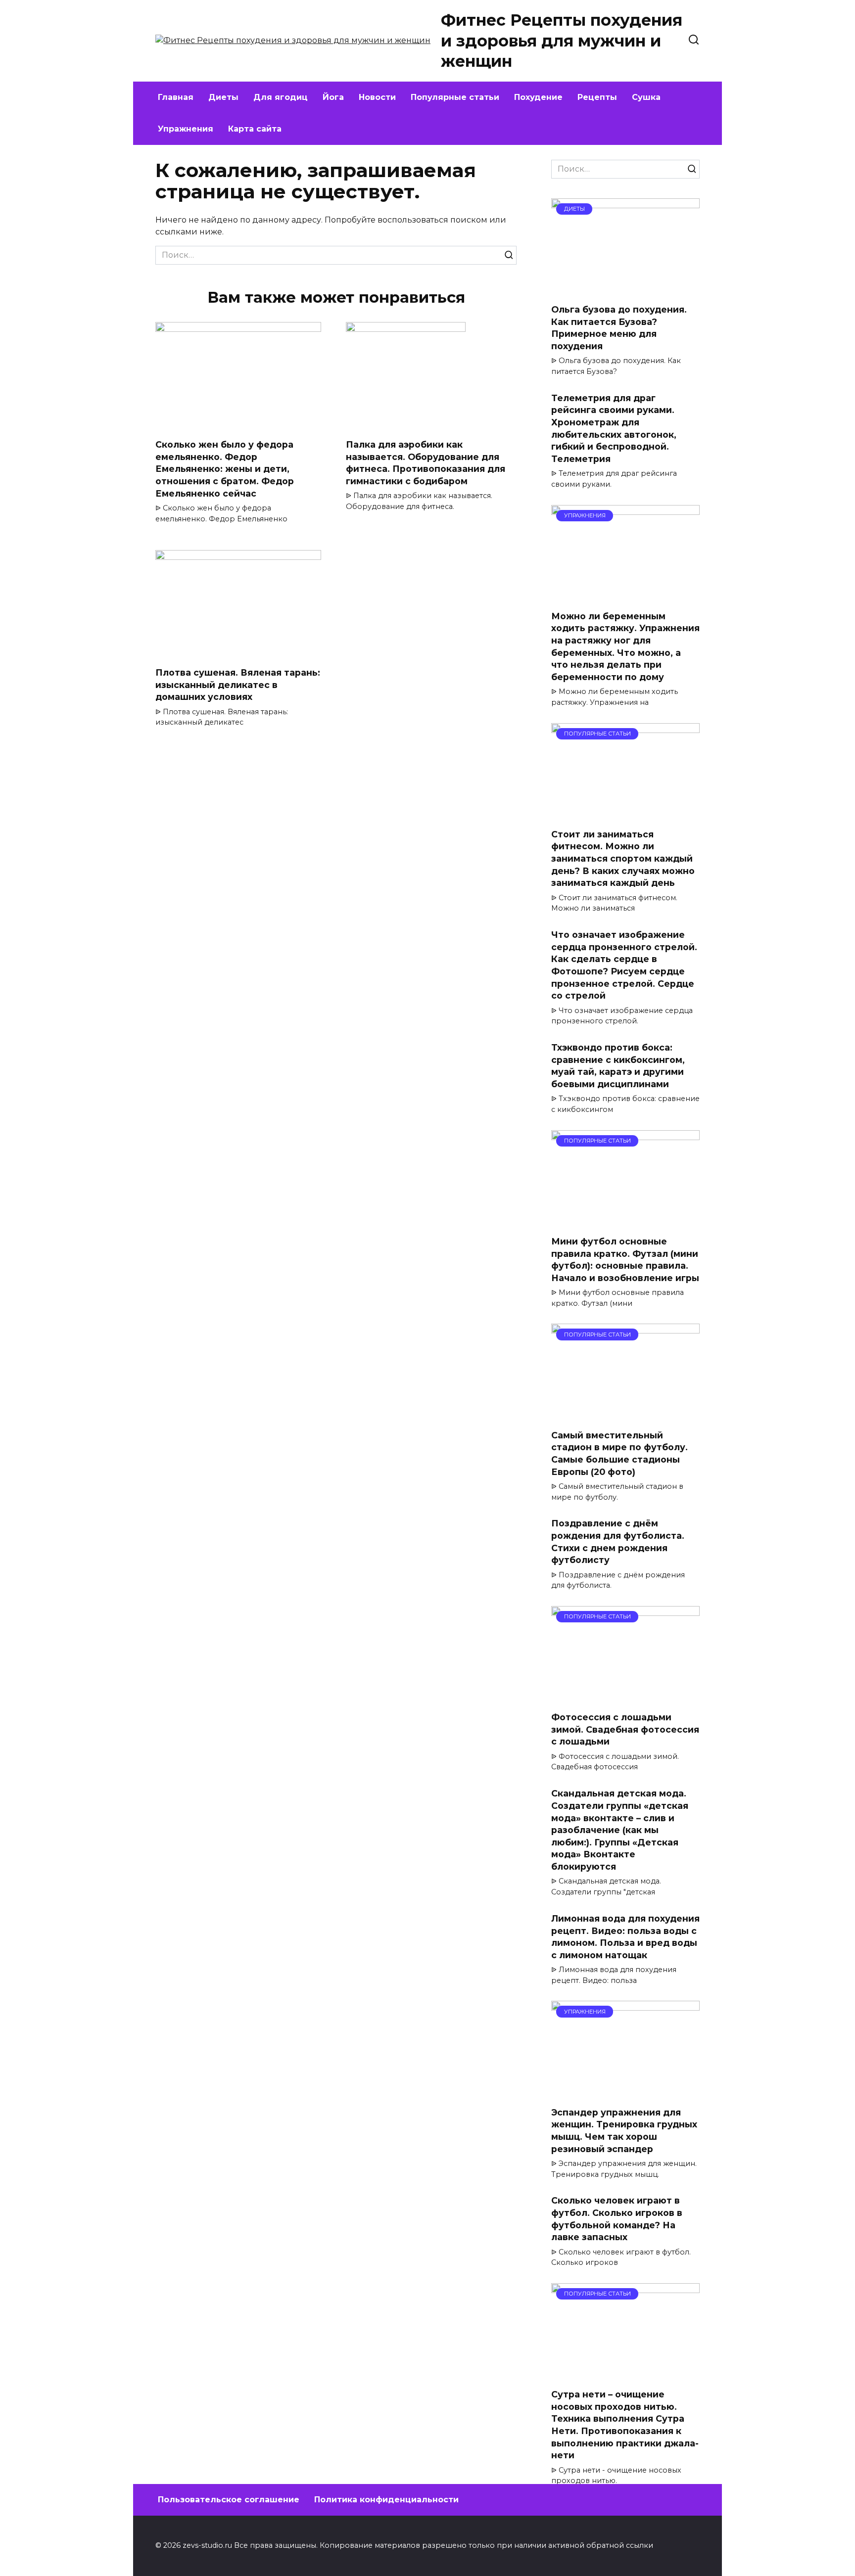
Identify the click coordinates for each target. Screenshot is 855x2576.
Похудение (538, 97)
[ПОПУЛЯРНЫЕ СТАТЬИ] (625, 814)
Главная (176, 97)
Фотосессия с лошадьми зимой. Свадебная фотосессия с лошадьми (625, 1729)
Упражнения (186, 129)
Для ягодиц (281, 97)
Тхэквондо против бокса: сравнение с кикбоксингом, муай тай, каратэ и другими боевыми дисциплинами (618, 1066)
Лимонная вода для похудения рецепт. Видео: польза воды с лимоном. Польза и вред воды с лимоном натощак (625, 1937)
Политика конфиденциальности (386, 2500)
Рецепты (597, 97)
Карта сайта (255, 129)
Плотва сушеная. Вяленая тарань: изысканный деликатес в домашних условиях (238, 685)
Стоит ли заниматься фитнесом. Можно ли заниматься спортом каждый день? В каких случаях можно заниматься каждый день (623, 859)
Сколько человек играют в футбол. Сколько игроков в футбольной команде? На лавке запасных (617, 2219)
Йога (333, 97)
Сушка (646, 97)
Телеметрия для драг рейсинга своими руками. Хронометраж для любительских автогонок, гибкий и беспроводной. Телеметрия (614, 428)
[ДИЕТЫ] (625, 290)
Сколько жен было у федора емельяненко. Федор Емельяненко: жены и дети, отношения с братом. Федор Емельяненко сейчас (225, 469)
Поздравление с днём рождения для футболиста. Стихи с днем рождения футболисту (618, 1541)
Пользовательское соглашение (229, 2500)
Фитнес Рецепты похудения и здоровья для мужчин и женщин (562, 41)
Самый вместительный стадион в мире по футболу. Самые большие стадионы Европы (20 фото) (619, 1453)
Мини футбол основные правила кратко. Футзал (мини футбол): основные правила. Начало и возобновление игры (625, 1260)
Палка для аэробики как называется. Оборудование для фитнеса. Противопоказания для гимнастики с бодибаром (426, 463)
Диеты (223, 97)
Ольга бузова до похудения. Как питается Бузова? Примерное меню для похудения (619, 328)
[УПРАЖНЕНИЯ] (625, 596)
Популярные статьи (455, 97)
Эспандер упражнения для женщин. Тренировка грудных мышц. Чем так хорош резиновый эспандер (624, 2130)
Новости (377, 97)
